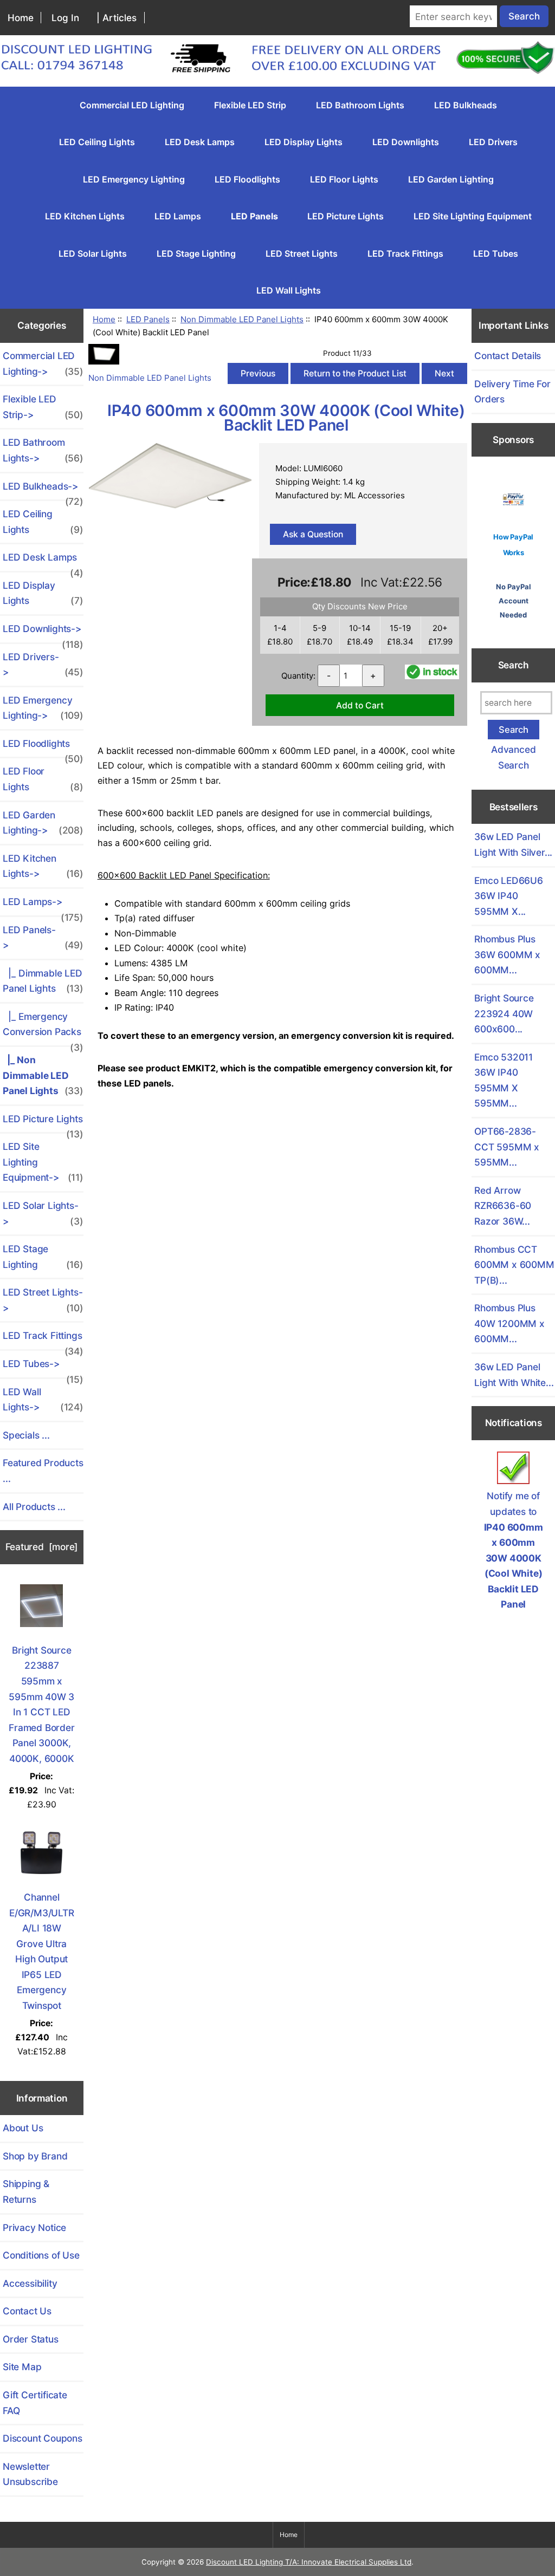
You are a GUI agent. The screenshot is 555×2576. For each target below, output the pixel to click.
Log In (65, 18)
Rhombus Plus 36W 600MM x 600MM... (507, 954)
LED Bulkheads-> (43, 490)
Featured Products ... (43, 1471)
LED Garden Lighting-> (43, 823)
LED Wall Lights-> (43, 1400)
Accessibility (30, 2283)
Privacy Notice (34, 2227)
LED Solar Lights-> (43, 1213)
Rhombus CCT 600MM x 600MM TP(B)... (514, 1265)
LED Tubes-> (43, 1368)
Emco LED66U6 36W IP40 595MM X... (509, 896)
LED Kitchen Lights (85, 216)
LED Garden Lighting (451, 179)
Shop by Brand (35, 2156)
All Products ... (34, 1507)
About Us (23, 2128)
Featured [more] (42, 1547)
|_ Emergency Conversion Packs (43, 1028)
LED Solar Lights (93, 253)
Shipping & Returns (26, 2191)
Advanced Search (513, 757)
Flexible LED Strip (250, 105)
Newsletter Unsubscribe (30, 2474)
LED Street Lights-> (43, 1300)
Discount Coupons (43, 2438)
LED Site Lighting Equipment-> (43, 1162)
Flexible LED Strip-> (43, 407)
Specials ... (26, 1435)
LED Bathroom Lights (360, 105)
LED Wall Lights (289, 290)
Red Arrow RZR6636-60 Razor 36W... (503, 1206)
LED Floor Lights (344, 179)
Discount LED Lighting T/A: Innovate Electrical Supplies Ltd (309, 2562)
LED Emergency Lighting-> (43, 708)
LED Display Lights (304, 142)
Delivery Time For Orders (512, 392)
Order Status (31, 2339)
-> (43, 938)
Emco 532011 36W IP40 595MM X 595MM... (504, 1080)
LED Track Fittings (405, 253)
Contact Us (27, 2311)
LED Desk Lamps (200, 142)
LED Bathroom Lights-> (43, 450)
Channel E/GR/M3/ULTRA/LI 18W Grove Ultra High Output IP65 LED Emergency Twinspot (42, 1951)
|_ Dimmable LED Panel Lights (43, 981)
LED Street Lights (302, 253)
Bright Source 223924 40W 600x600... (504, 1013)
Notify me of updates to (514, 1550)
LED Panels (148, 319)
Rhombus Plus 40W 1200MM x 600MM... (509, 1323)
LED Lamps (178, 216)
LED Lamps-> (43, 906)
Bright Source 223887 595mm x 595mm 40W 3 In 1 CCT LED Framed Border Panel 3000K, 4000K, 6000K (41, 1704)
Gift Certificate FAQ (35, 2403)
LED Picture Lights (346, 216)
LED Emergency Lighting (134, 179)
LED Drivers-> (43, 665)
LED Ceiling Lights (97, 142)
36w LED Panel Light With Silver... (513, 844)
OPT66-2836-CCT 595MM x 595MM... (507, 1147)
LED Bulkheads (466, 105)
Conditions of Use (41, 2255)
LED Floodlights (247, 179)
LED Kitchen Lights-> (43, 866)
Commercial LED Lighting (132, 105)
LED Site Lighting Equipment (473, 216)
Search (514, 665)
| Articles (117, 18)
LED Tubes (496, 253)
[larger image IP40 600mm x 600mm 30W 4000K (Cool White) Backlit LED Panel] (170, 506)
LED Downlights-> (43, 633)
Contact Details (508, 356)
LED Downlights (406, 142)
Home (21, 18)
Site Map (22, 2367)
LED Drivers (493, 142)
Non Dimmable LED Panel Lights (242, 319)
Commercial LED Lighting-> (43, 363)
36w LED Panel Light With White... (514, 1375)
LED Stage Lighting (196, 253)
